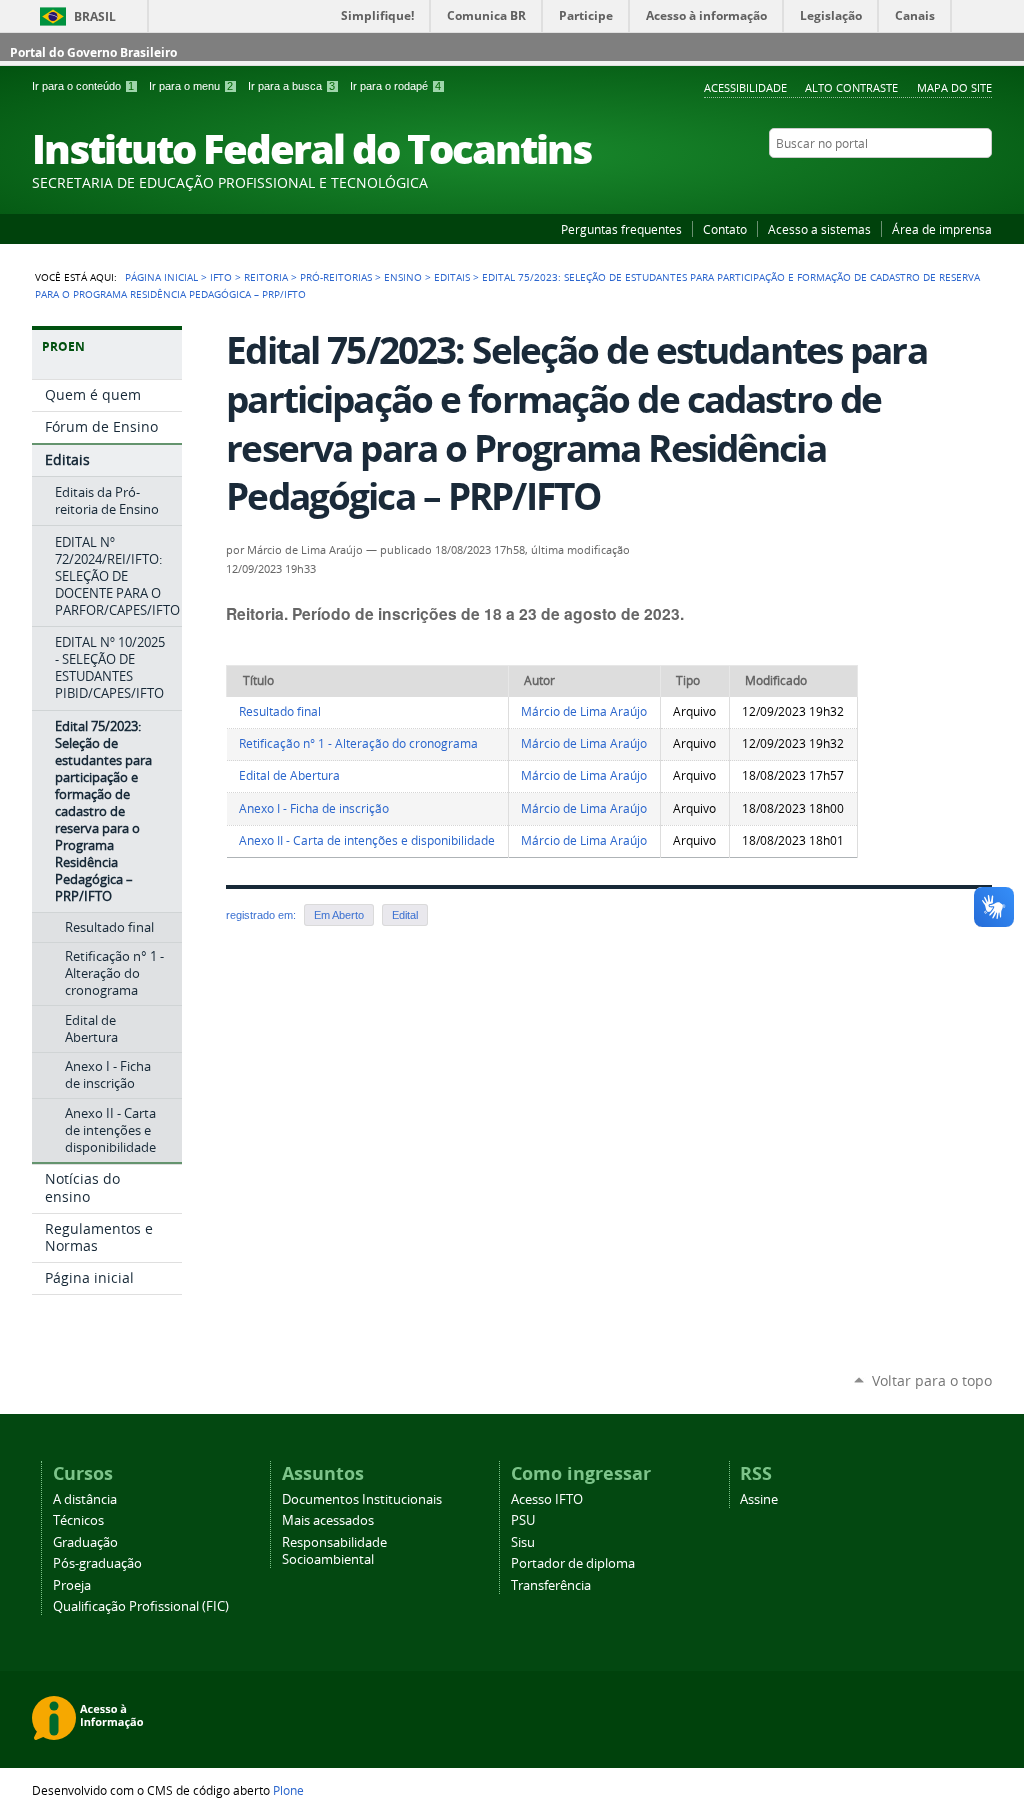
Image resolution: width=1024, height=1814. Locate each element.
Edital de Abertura (289, 775)
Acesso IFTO (547, 1499)
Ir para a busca (291, 86)
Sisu (523, 1542)
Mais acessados (328, 1520)
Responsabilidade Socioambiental (334, 1551)
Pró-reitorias (336, 277)
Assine (759, 1499)
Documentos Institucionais (362, 1499)
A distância (85, 1499)
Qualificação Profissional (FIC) (141, 1606)
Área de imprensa (942, 229)
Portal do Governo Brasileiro (93, 52)
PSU (523, 1520)
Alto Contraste (851, 87)
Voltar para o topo (932, 1380)
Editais (452, 277)
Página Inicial (161, 277)
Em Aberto (339, 915)
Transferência (551, 1585)
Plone (288, 1790)
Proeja (72, 1585)
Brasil (95, 16)
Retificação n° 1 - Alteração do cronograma (358, 743)
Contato (725, 229)
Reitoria (266, 277)
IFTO (221, 277)
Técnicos (78, 1520)
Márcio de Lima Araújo (584, 711)
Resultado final (280, 711)
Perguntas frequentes (621, 229)
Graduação (85, 1542)
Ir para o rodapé (395, 86)
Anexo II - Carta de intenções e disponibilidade (367, 840)
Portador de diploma (573, 1563)
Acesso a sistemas (819, 229)
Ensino (403, 277)
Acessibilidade (745, 87)
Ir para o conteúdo (83, 86)
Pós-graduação (97, 1563)
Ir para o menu (191, 86)
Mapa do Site (954, 87)
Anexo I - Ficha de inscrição (314, 808)
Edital (405, 915)
